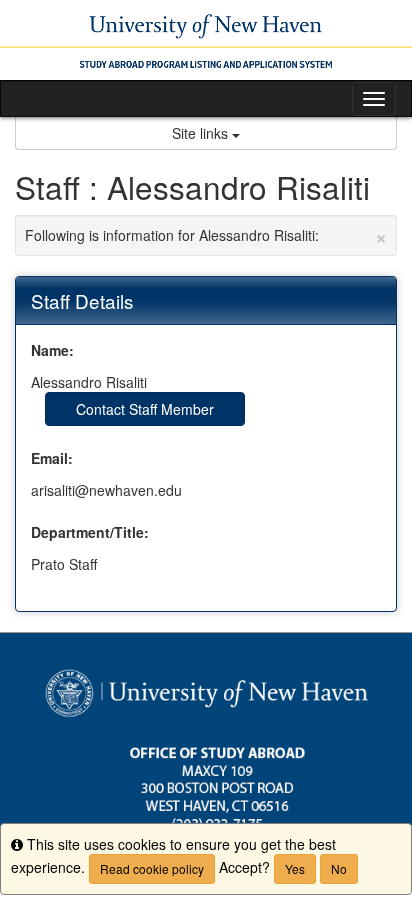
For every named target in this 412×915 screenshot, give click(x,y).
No (339, 868)
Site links (202, 133)
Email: (52, 458)
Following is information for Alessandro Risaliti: (206, 235)
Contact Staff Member (145, 409)
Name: (52, 350)
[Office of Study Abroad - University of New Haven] (206, 40)
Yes (295, 868)
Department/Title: (90, 532)
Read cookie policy (152, 868)
